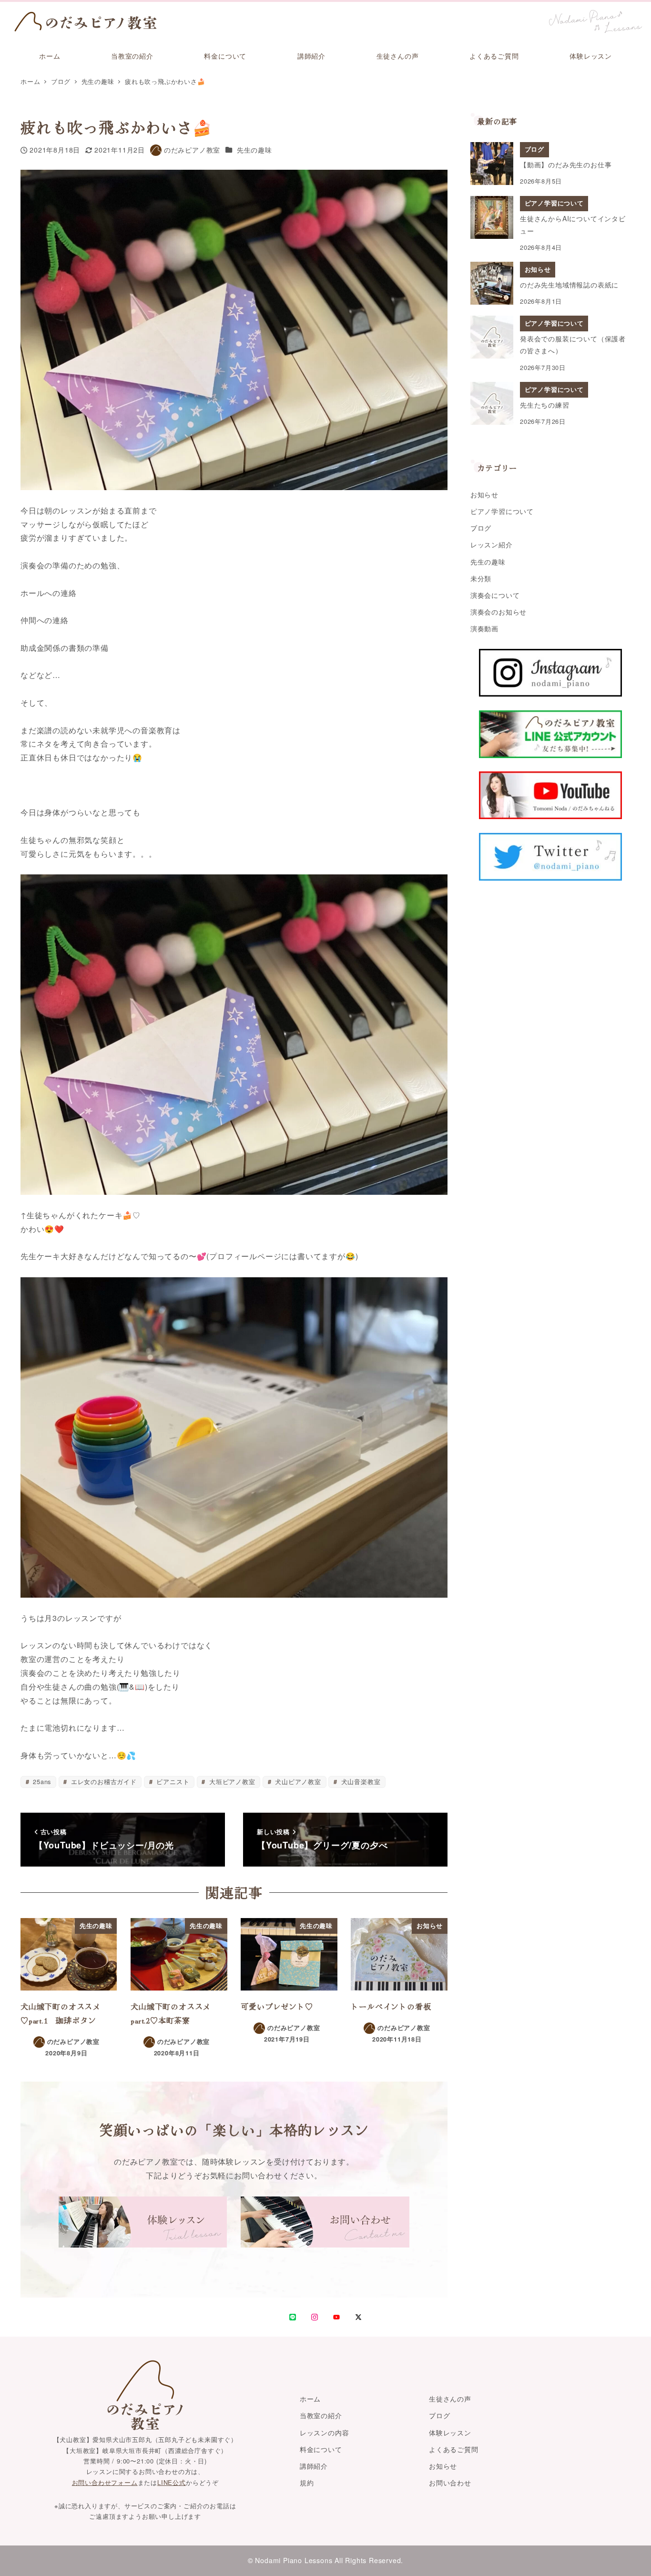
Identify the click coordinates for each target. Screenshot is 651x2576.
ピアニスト (172, 1781)
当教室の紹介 (321, 2415)
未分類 (481, 578)
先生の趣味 (254, 150)
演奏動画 (484, 628)
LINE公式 (172, 2482)
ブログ (481, 528)
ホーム (310, 2399)
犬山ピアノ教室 (297, 1781)
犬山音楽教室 (360, 1781)
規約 (307, 2483)
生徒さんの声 (450, 2399)
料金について (321, 2449)
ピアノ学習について (502, 511)
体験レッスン (450, 2432)
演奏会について (495, 595)
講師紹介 (314, 2466)
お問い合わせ (450, 2483)
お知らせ (484, 494)
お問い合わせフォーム (105, 2482)
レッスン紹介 (492, 544)
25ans (41, 1781)
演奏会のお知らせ (498, 612)
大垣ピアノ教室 (231, 1781)
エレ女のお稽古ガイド (103, 1781)
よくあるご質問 (454, 2449)
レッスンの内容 (325, 2432)
